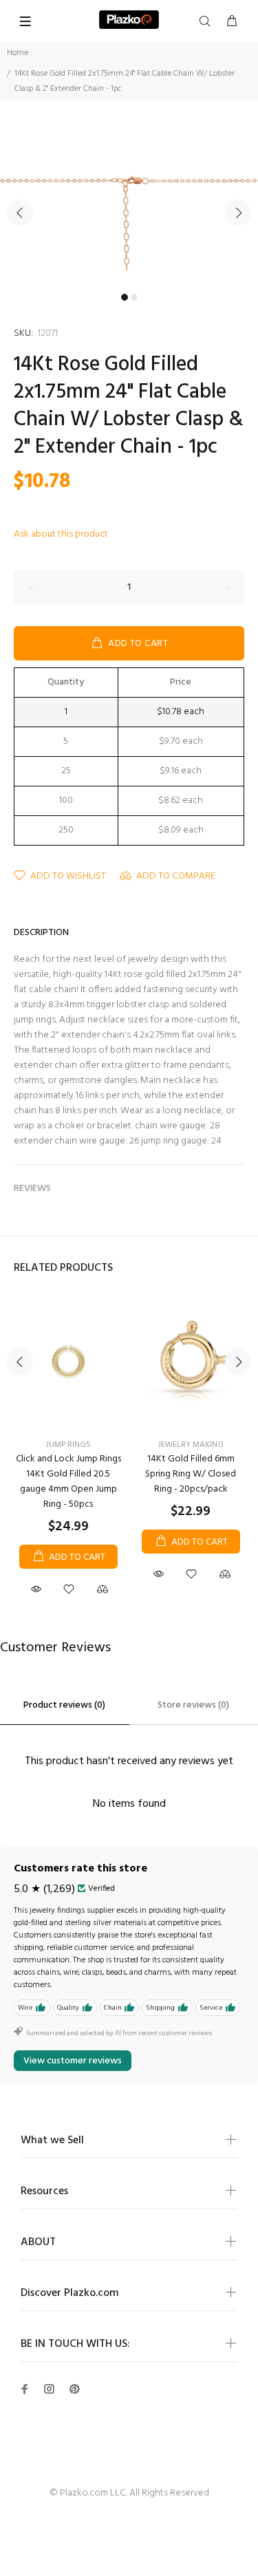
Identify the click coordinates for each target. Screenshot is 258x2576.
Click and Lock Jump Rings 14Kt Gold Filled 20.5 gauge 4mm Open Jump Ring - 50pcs (68, 1482)
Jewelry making (191, 1445)
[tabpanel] (129, 204)
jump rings (68, 1445)
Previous (20, 213)
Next (238, 213)
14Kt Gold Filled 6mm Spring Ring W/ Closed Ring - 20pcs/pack (191, 1474)
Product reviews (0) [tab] (64, 1705)
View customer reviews (73, 2061)
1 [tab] (125, 297)
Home (18, 53)
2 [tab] (134, 297)
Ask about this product (61, 534)
